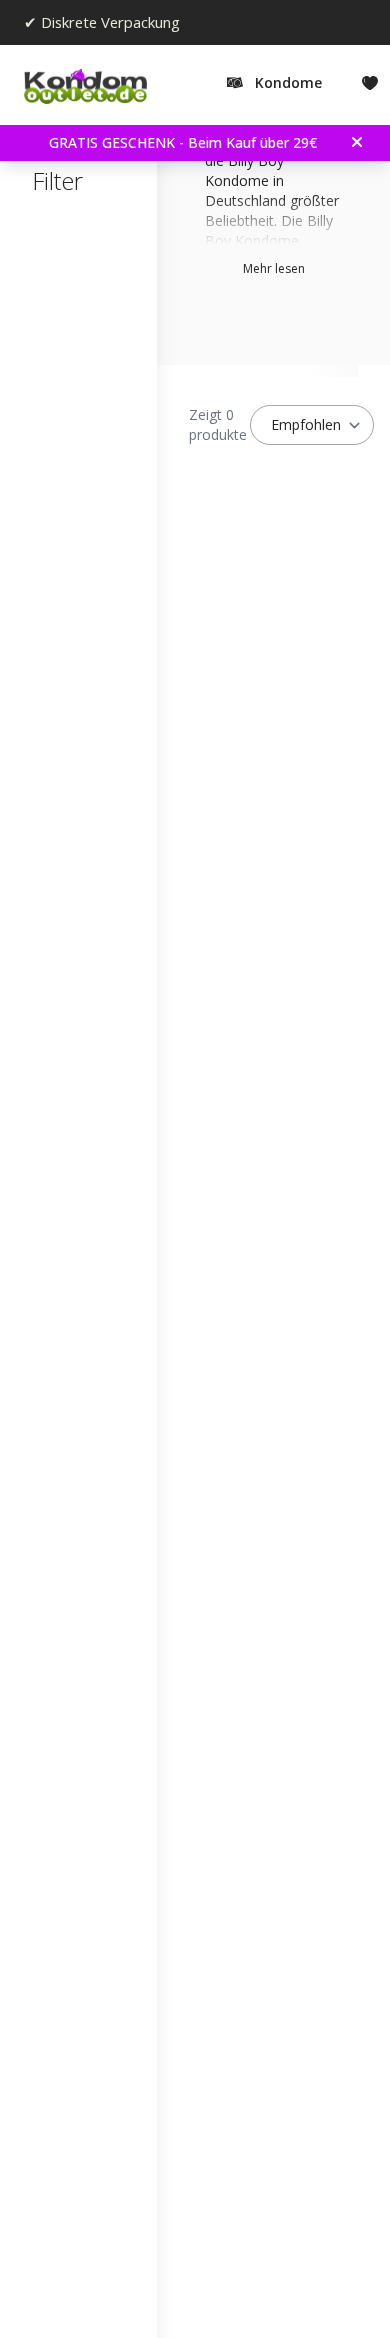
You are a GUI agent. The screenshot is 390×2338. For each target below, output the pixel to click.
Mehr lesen (274, 268)
